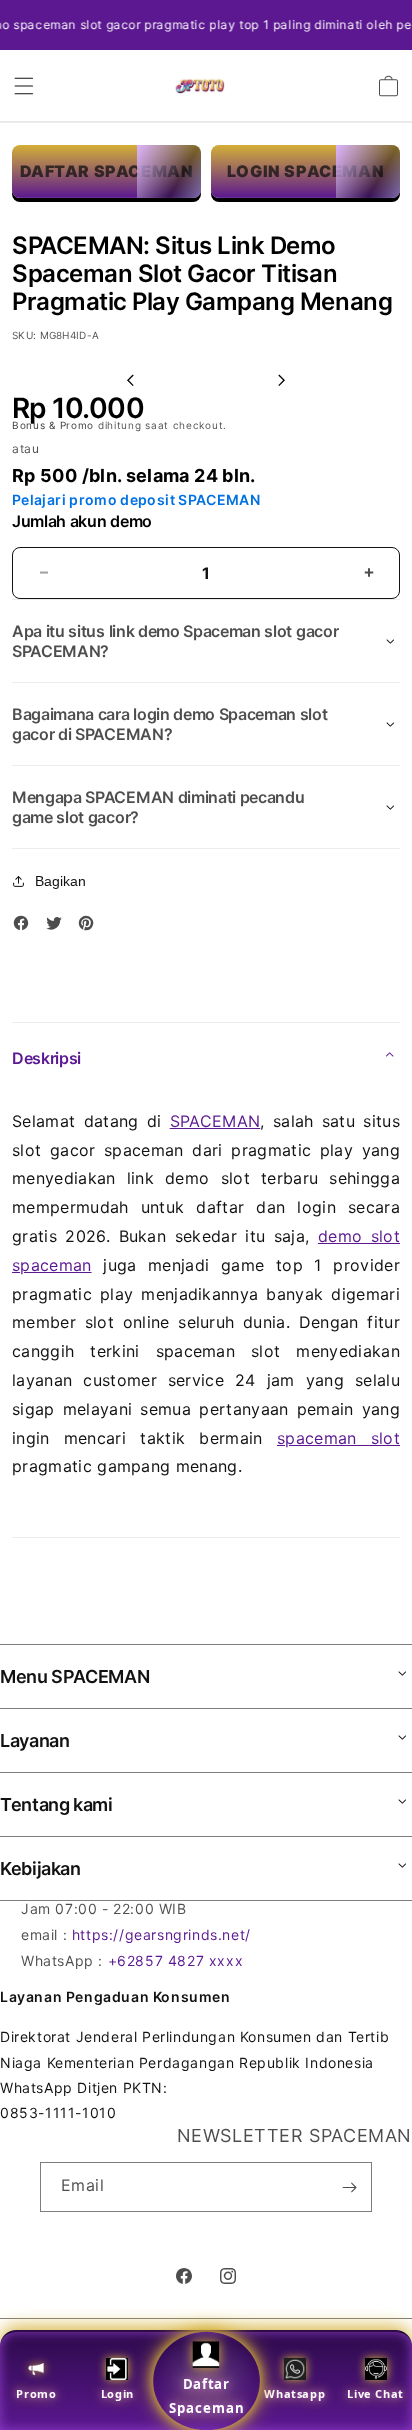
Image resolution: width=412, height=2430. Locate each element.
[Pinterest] (91, 926)
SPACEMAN (215, 1121)
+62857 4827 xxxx (176, 1960)
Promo (36, 2393)
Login (117, 2393)
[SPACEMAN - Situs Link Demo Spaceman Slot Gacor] (199, 86)
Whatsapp (294, 2393)
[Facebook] (26, 926)
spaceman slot (338, 1438)
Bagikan (60, 881)
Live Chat (375, 2393)
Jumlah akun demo (82, 521)
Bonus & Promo (55, 425)
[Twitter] (59, 926)
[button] (24, 86)
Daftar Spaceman (205, 2396)
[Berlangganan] (349, 2187)
